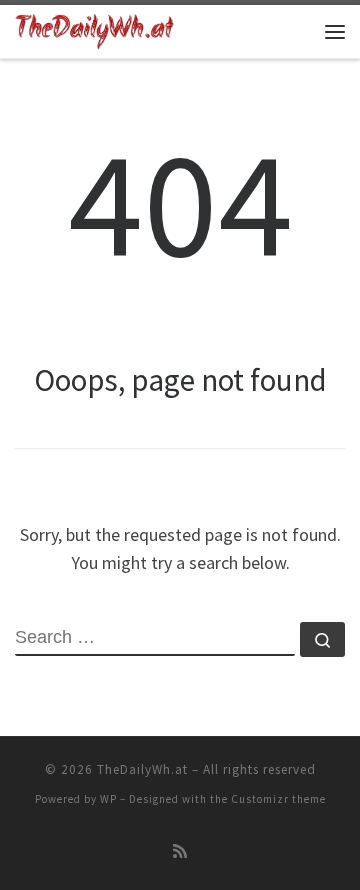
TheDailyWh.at (142, 769)
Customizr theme (278, 799)
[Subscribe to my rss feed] (180, 851)
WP (108, 799)
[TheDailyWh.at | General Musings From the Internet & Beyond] (94, 29)
